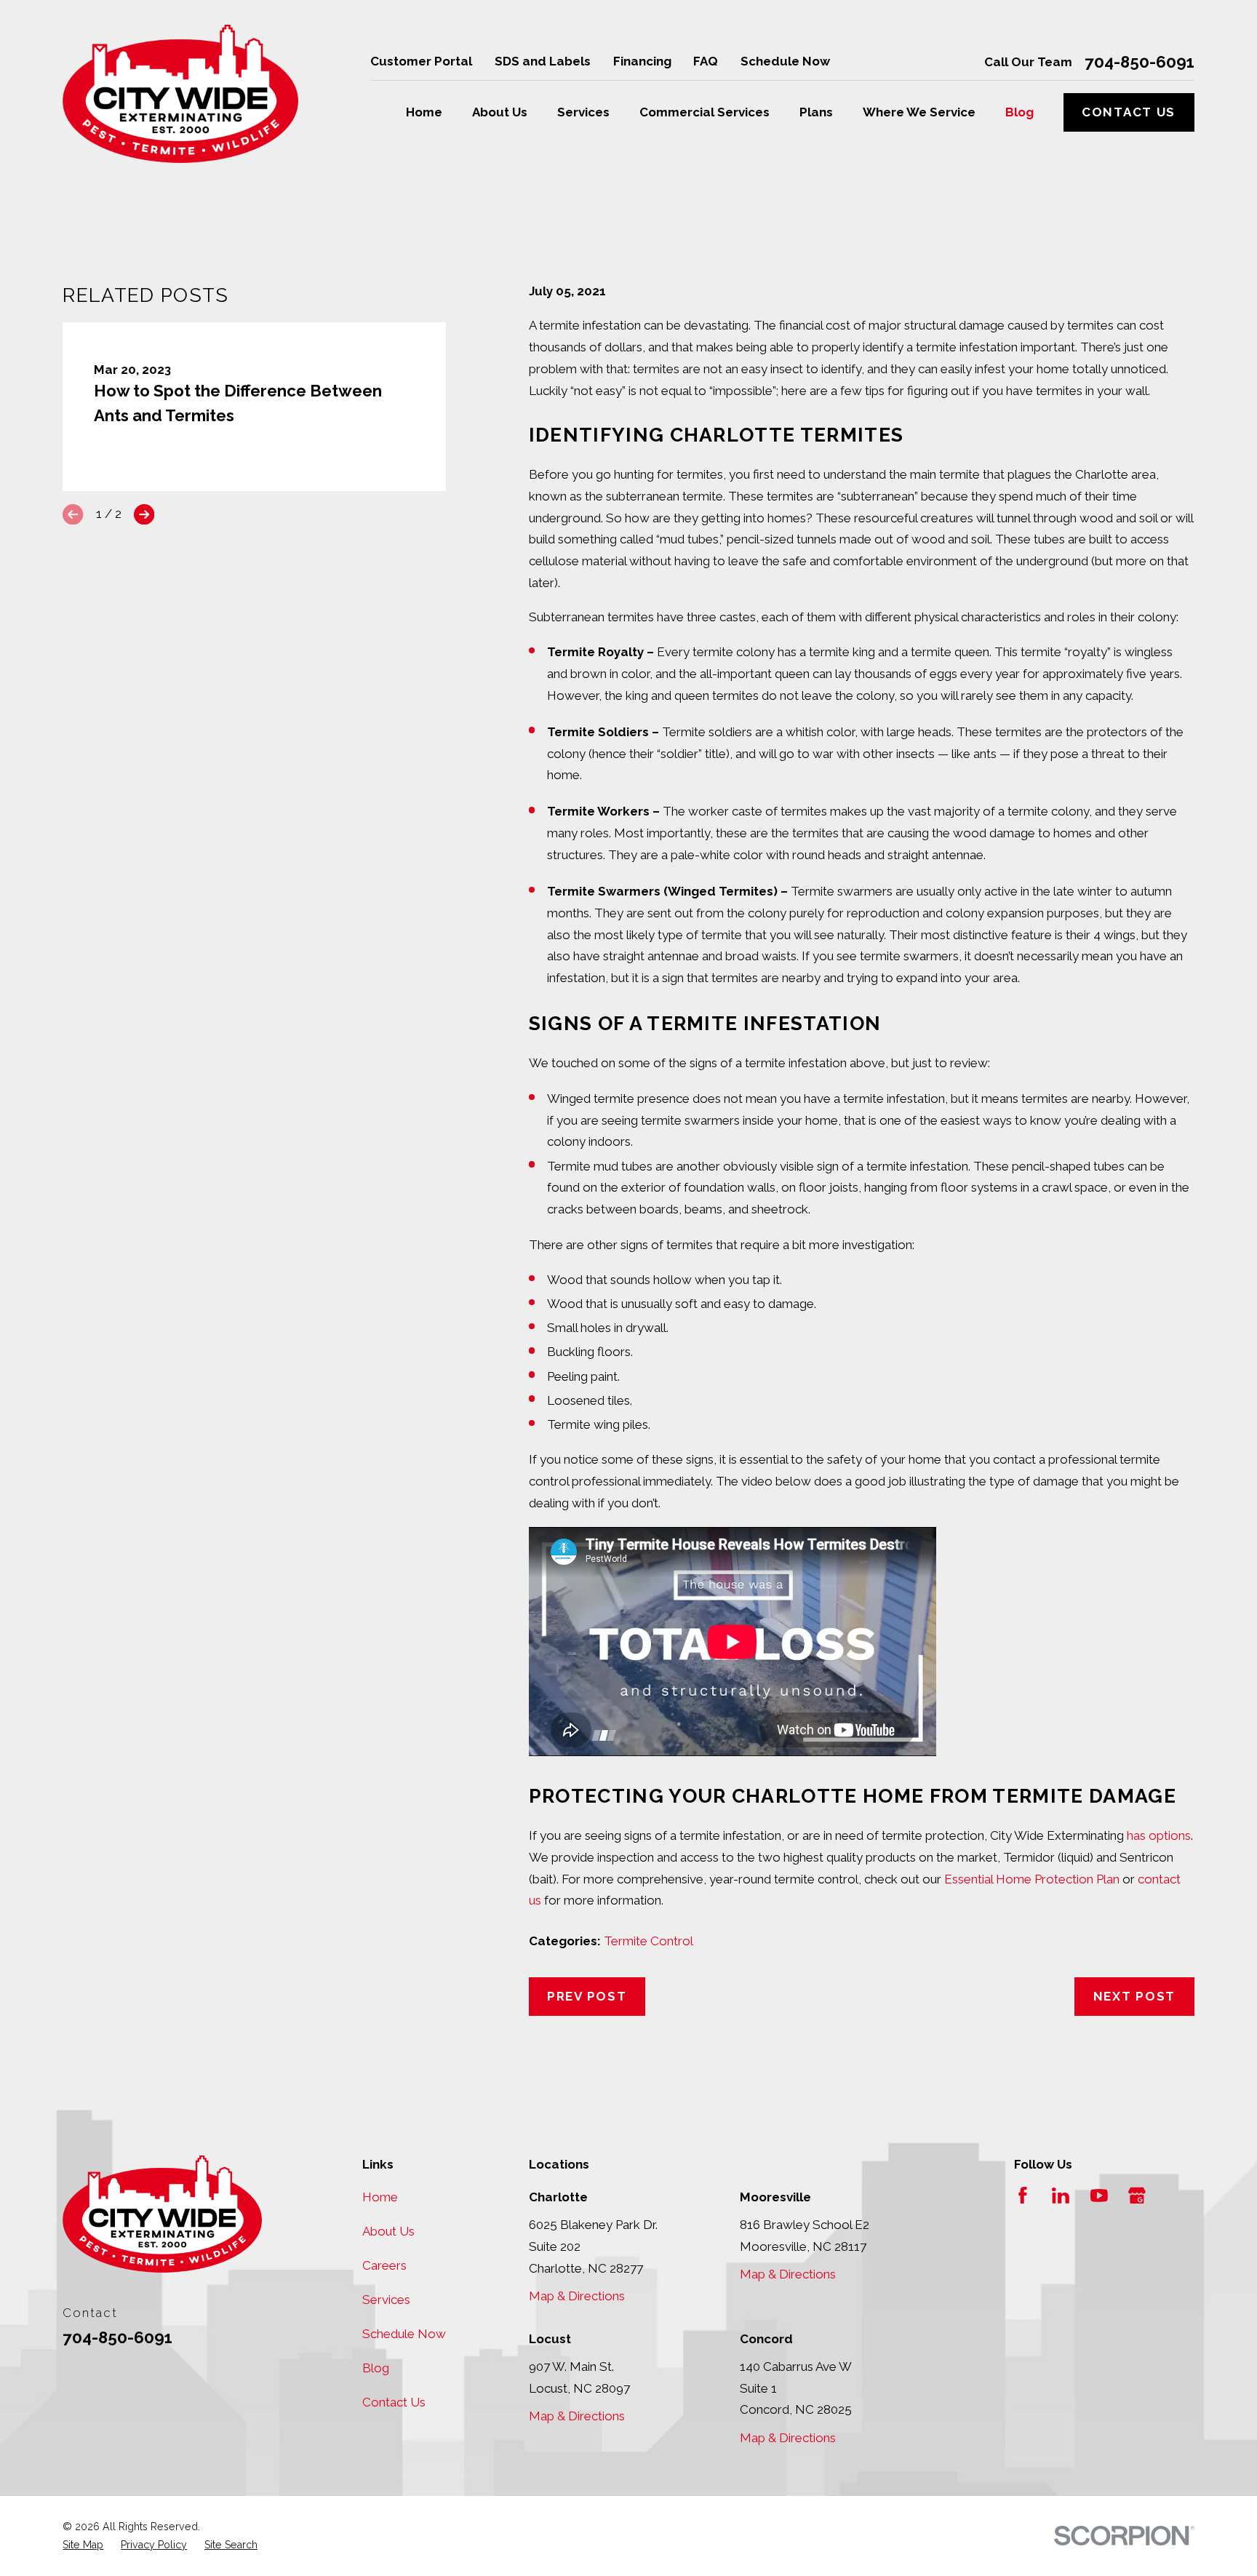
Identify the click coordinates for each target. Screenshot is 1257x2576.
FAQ (706, 61)
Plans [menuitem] (816, 112)
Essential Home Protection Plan (1032, 1879)
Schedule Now (785, 61)
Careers (384, 2265)
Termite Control (649, 1941)
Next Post (1134, 1996)
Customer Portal (421, 61)
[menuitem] (83, 2545)
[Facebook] (1023, 2196)
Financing (642, 61)
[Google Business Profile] (1137, 2196)
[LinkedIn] (1061, 2196)
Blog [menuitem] (1019, 112)
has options (1159, 1835)
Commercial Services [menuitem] (705, 112)
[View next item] (144, 514)
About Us (388, 2231)
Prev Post (587, 1996)
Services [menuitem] (583, 112)
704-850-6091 (1140, 62)
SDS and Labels (543, 61)
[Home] (180, 94)
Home (380, 2197)
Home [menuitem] (424, 112)
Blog (376, 2368)
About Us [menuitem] (500, 112)
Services (386, 2300)
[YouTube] (1099, 2196)
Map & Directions (577, 2296)
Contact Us (1129, 112)
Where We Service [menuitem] (919, 112)
